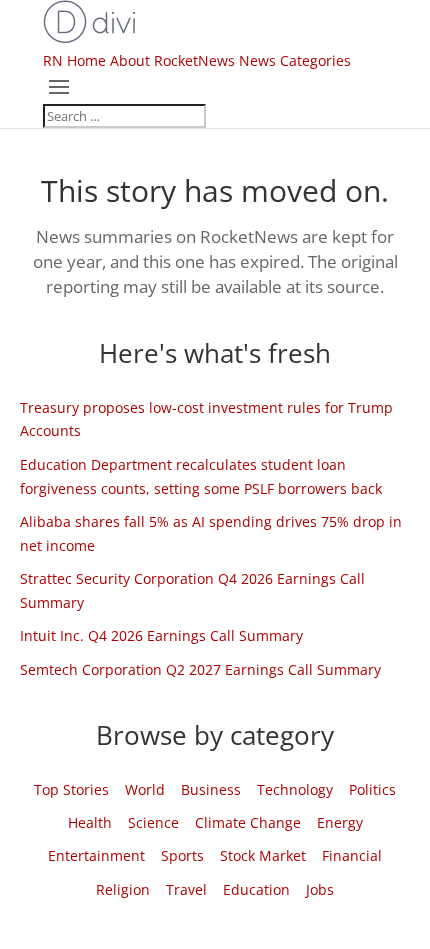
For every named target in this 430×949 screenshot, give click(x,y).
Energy (340, 822)
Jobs (320, 889)
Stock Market (263, 855)
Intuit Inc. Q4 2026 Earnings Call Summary (161, 635)
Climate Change (248, 822)
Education (256, 889)
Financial (352, 855)
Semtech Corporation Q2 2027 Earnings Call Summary (200, 669)
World (145, 789)
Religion (123, 889)
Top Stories (71, 789)
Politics (372, 789)
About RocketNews (172, 60)
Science (153, 822)
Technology (295, 789)
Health (90, 822)
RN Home (74, 60)
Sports (182, 855)
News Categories (295, 60)
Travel (186, 889)
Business (211, 789)
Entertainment (96, 855)
